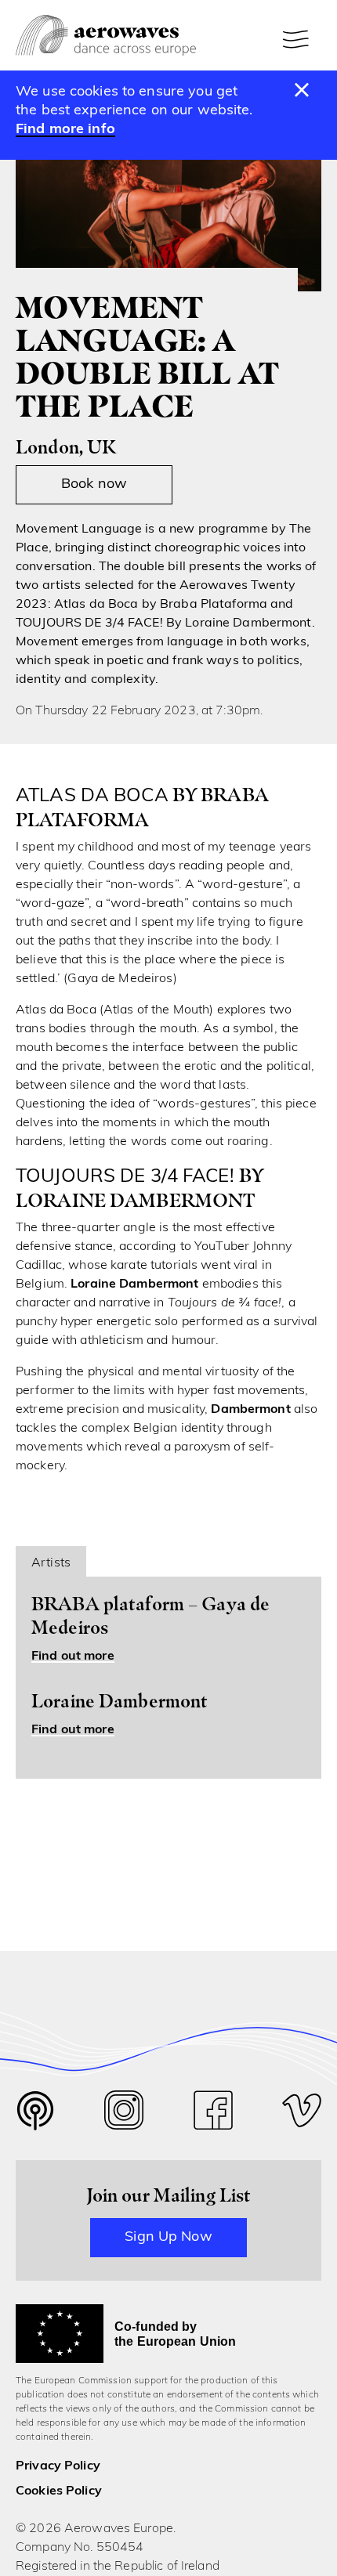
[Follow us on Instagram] (124, 2114)
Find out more (73, 1657)
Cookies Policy (59, 2491)
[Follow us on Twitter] (35, 2121)
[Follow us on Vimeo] (302, 2114)
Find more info (65, 130)
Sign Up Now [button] (168, 2238)
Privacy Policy (58, 2466)
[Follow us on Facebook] (213, 2114)
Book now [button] (94, 485)
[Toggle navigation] (298, 39)
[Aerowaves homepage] (106, 36)
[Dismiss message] (302, 91)
